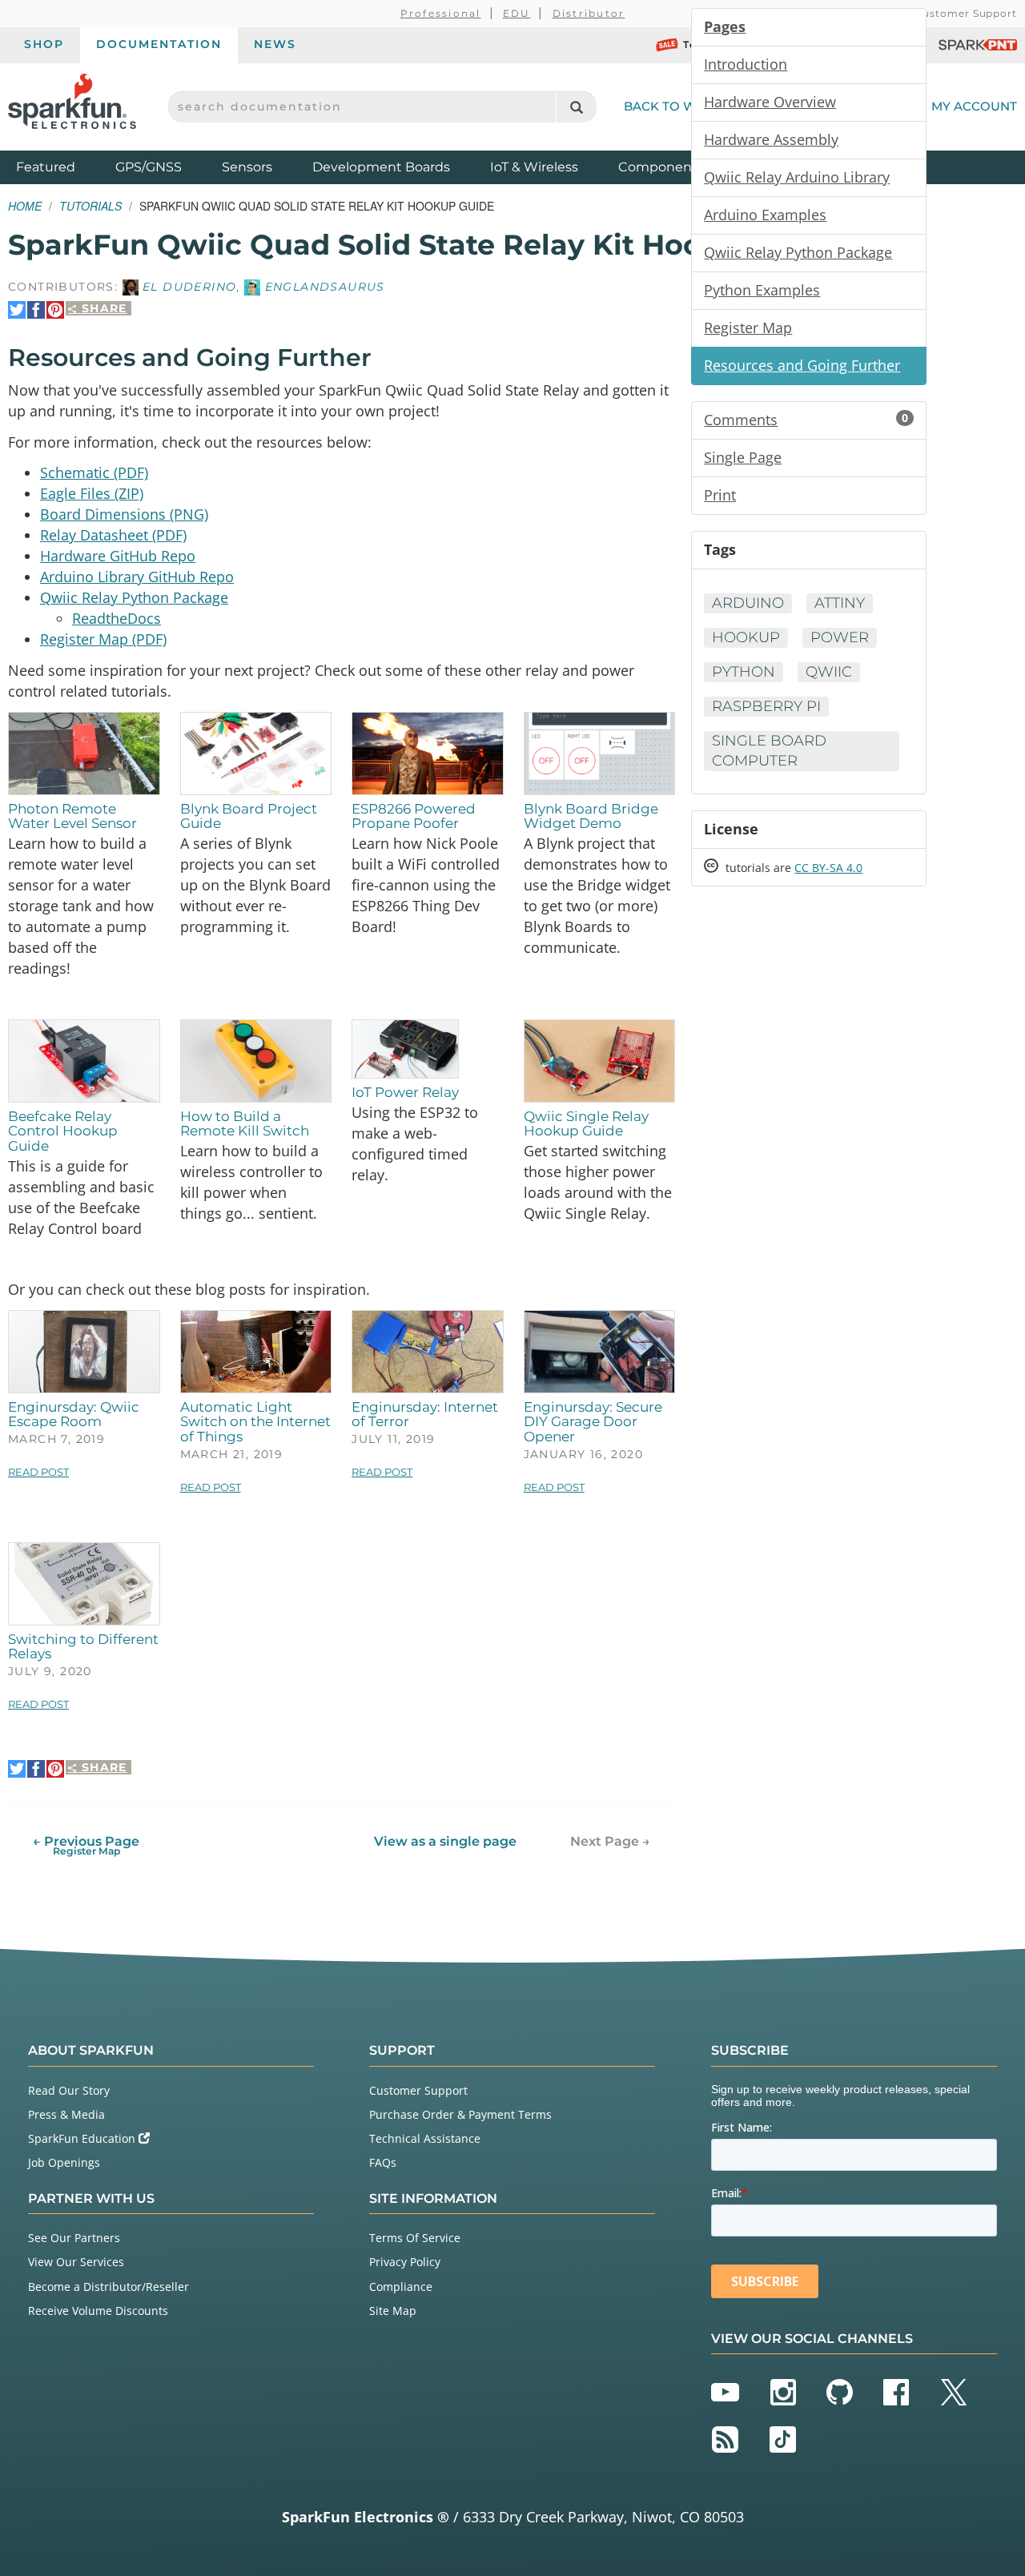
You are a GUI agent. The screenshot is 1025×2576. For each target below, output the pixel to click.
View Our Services (76, 2262)
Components (661, 167)
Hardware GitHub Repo (118, 556)
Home (25, 206)
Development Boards (381, 167)
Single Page (743, 457)
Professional (441, 13)
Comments (806, 420)
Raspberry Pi (766, 706)
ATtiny (840, 603)
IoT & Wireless (534, 167)
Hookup (746, 637)
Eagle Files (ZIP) (92, 493)
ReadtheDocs (117, 618)
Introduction (746, 64)
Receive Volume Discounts (98, 2311)
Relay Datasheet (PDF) (113, 535)
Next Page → (610, 1841)
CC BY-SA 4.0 (828, 868)
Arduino (748, 603)
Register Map (748, 328)
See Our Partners (74, 2238)
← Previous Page (86, 1845)
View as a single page (445, 1841)
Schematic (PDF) (94, 472)
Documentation (159, 44)
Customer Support (966, 13)
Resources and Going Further (802, 365)
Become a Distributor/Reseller (109, 2287)
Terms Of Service (415, 2238)
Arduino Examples (765, 215)
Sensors (247, 167)
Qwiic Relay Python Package (134, 597)
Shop (44, 44)
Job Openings (64, 2162)
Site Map (393, 2311)
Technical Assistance (425, 2138)
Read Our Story (69, 2090)
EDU (517, 13)
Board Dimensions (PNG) (124, 514)
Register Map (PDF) (103, 639)
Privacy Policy (405, 2262)
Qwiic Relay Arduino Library (797, 177)
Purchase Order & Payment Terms (460, 2114)
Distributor (589, 13)
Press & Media (66, 2114)
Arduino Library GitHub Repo (137, 577)
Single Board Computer (769, 751)
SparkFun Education (83, 2138)
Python (744, 672)
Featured (62, 167)
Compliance (401, 2287)
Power (840, 637)
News (275, 44)
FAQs (383, 2162)
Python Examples (762, 290)
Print (720, 495)
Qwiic (829, 672)
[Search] (576, 107)
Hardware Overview (770, 102)
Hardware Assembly (771, 139)
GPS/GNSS (149, 167)
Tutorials (90, 206)
